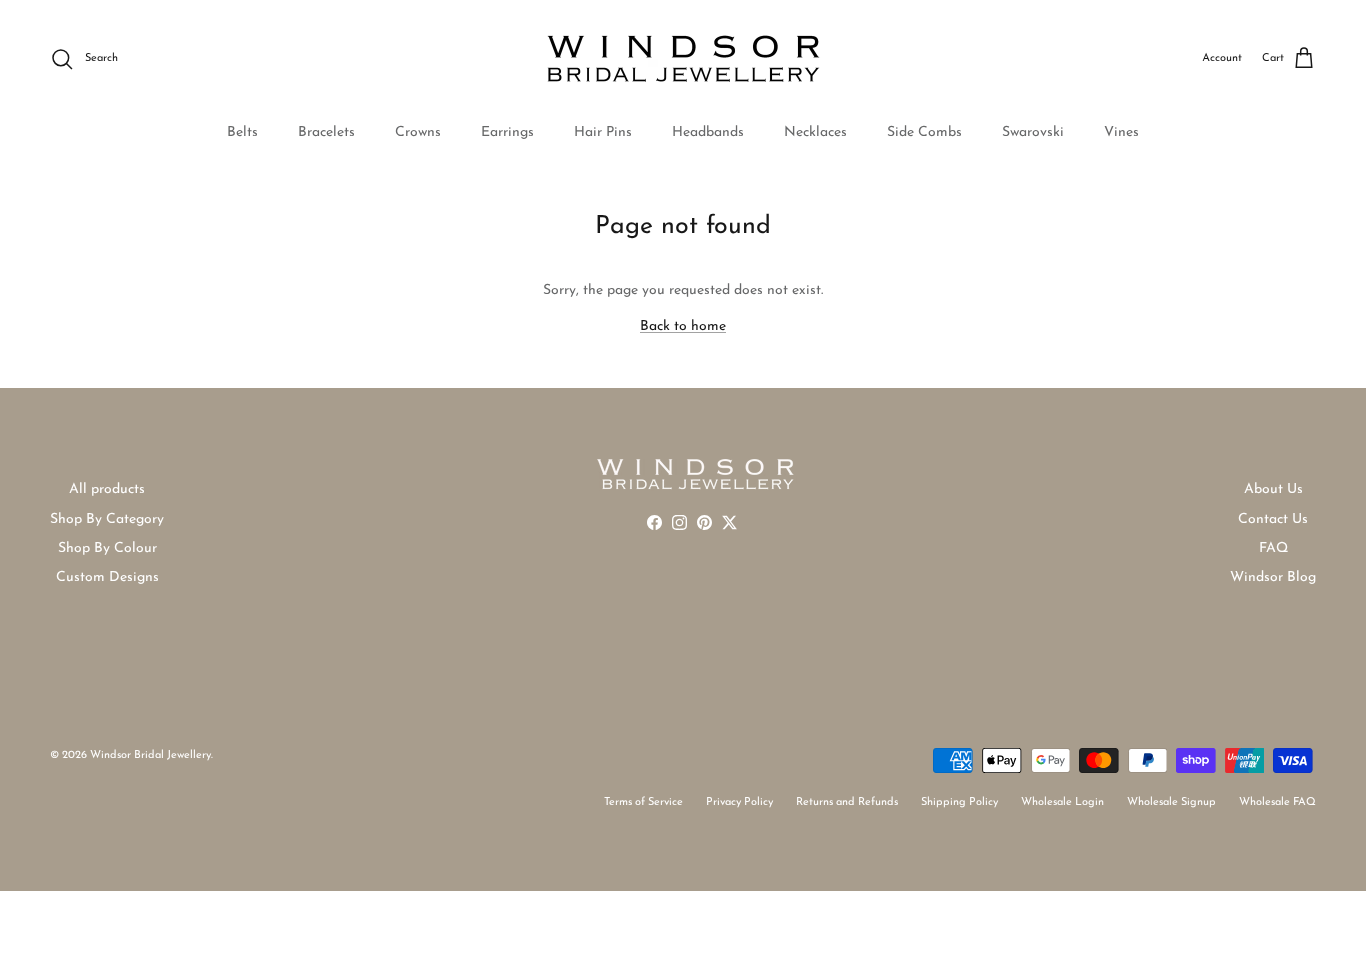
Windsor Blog (1273, 577)
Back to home (683, 326)
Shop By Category (107, 519)
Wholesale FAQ (1277, 802)
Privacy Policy (739, 802)
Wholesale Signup (1171, 802)
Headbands (708, 132)
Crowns (418, 132)
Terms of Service (643, 802)
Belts (242, 132)
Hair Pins (603, 132)
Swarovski (1033, 132)
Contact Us (1273, 519)
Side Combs (924, 132)
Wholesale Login (1062, 802)
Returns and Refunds (847, 802)
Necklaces (815, 132)
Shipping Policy (959, 802)
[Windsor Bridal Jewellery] (683, 59)
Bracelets (326, 132)
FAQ (1273, 548)
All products (107, 489)
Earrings (507, 132)
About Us (1273, 489)
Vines (1121, 132)
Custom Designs (107, 577)
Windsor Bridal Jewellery (150, 755)
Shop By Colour (107, 548)
